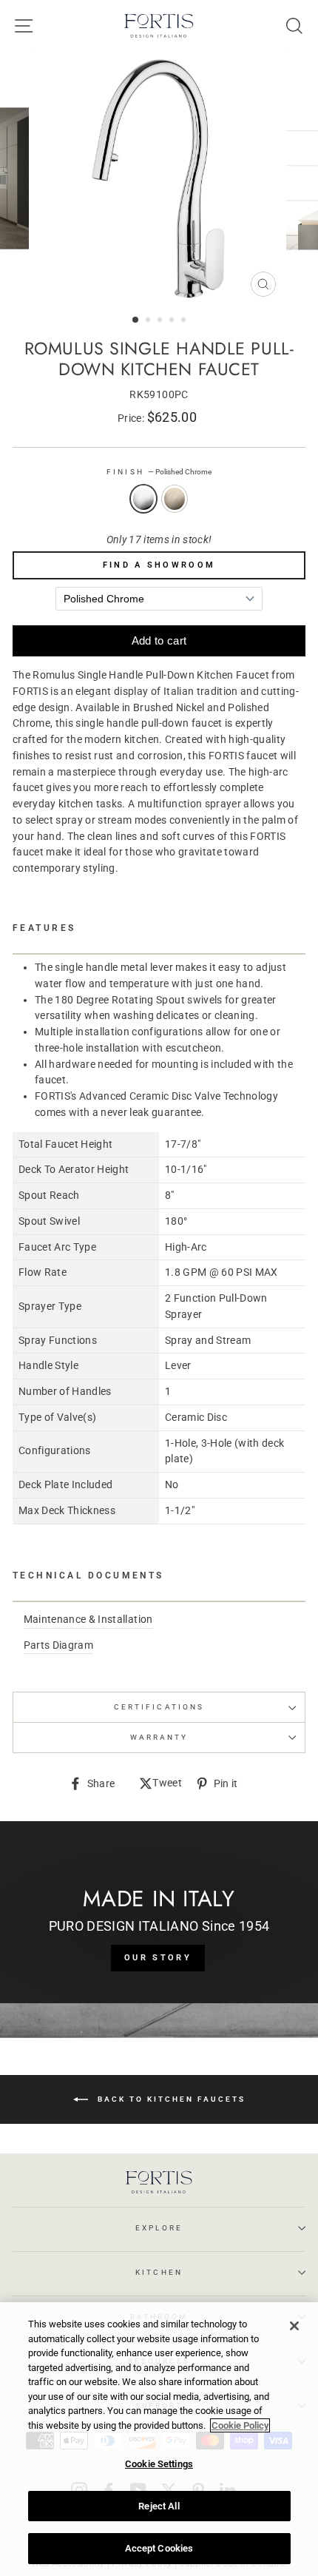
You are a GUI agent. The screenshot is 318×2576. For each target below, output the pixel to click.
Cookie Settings (159, 2464)
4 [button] (173, 321)
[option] (159, 178)
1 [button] (136, 320)
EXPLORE (159, 2228)
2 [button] (149, 321)
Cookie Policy (240, 2425)
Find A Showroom (159, 565)
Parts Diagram (58, 1645)
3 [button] (161, 321)
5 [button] (185, 321)
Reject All (159, 2506)
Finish (159, 472)
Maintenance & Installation (88, 1619)
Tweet (167, 1784)
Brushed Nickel (175, 499)
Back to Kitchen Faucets (170, 2098)
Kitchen (159, 2272)
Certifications (159, 1707)
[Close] (294, 2326)
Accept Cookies (159, 2548)
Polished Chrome (143, 499)
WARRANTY (159, 1737)
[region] (159, 2439)
